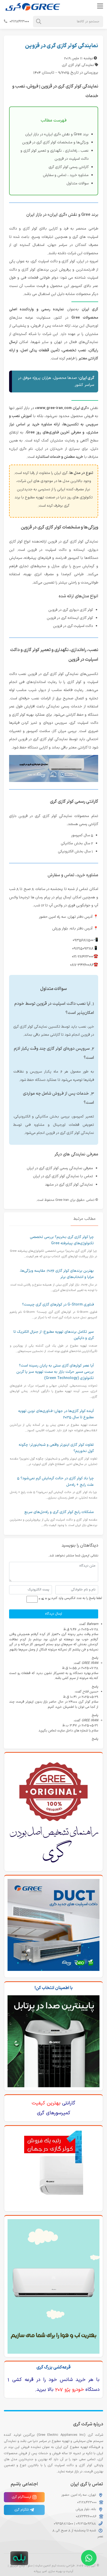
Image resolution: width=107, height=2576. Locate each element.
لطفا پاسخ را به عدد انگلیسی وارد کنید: (76, 1598)
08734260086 (86, 2516)
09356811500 (63, 2524)
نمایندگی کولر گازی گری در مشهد (69, 1185)
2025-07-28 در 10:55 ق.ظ (80, 1668)
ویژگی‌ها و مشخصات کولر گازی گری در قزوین (55, 142)
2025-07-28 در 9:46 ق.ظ (81, 1629)
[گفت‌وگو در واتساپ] (89, 2558)
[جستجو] (39, 22)
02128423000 (19, 21)
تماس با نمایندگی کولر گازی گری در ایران (63, 1176)
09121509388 (85, 2524)
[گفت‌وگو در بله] (19, 2558)
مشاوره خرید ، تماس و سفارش (66, 175)
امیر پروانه (40, 2571)
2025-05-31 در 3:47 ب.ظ (80, 1725)
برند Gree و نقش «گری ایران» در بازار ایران (57, 134)
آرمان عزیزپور (17, 2566)
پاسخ (95, 1658)
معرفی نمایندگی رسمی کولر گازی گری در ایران (60, 1168)
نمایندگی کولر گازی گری (78, 65)
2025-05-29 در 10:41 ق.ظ (81, 1697)
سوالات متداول (78, 183)
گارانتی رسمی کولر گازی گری (69, 167)
